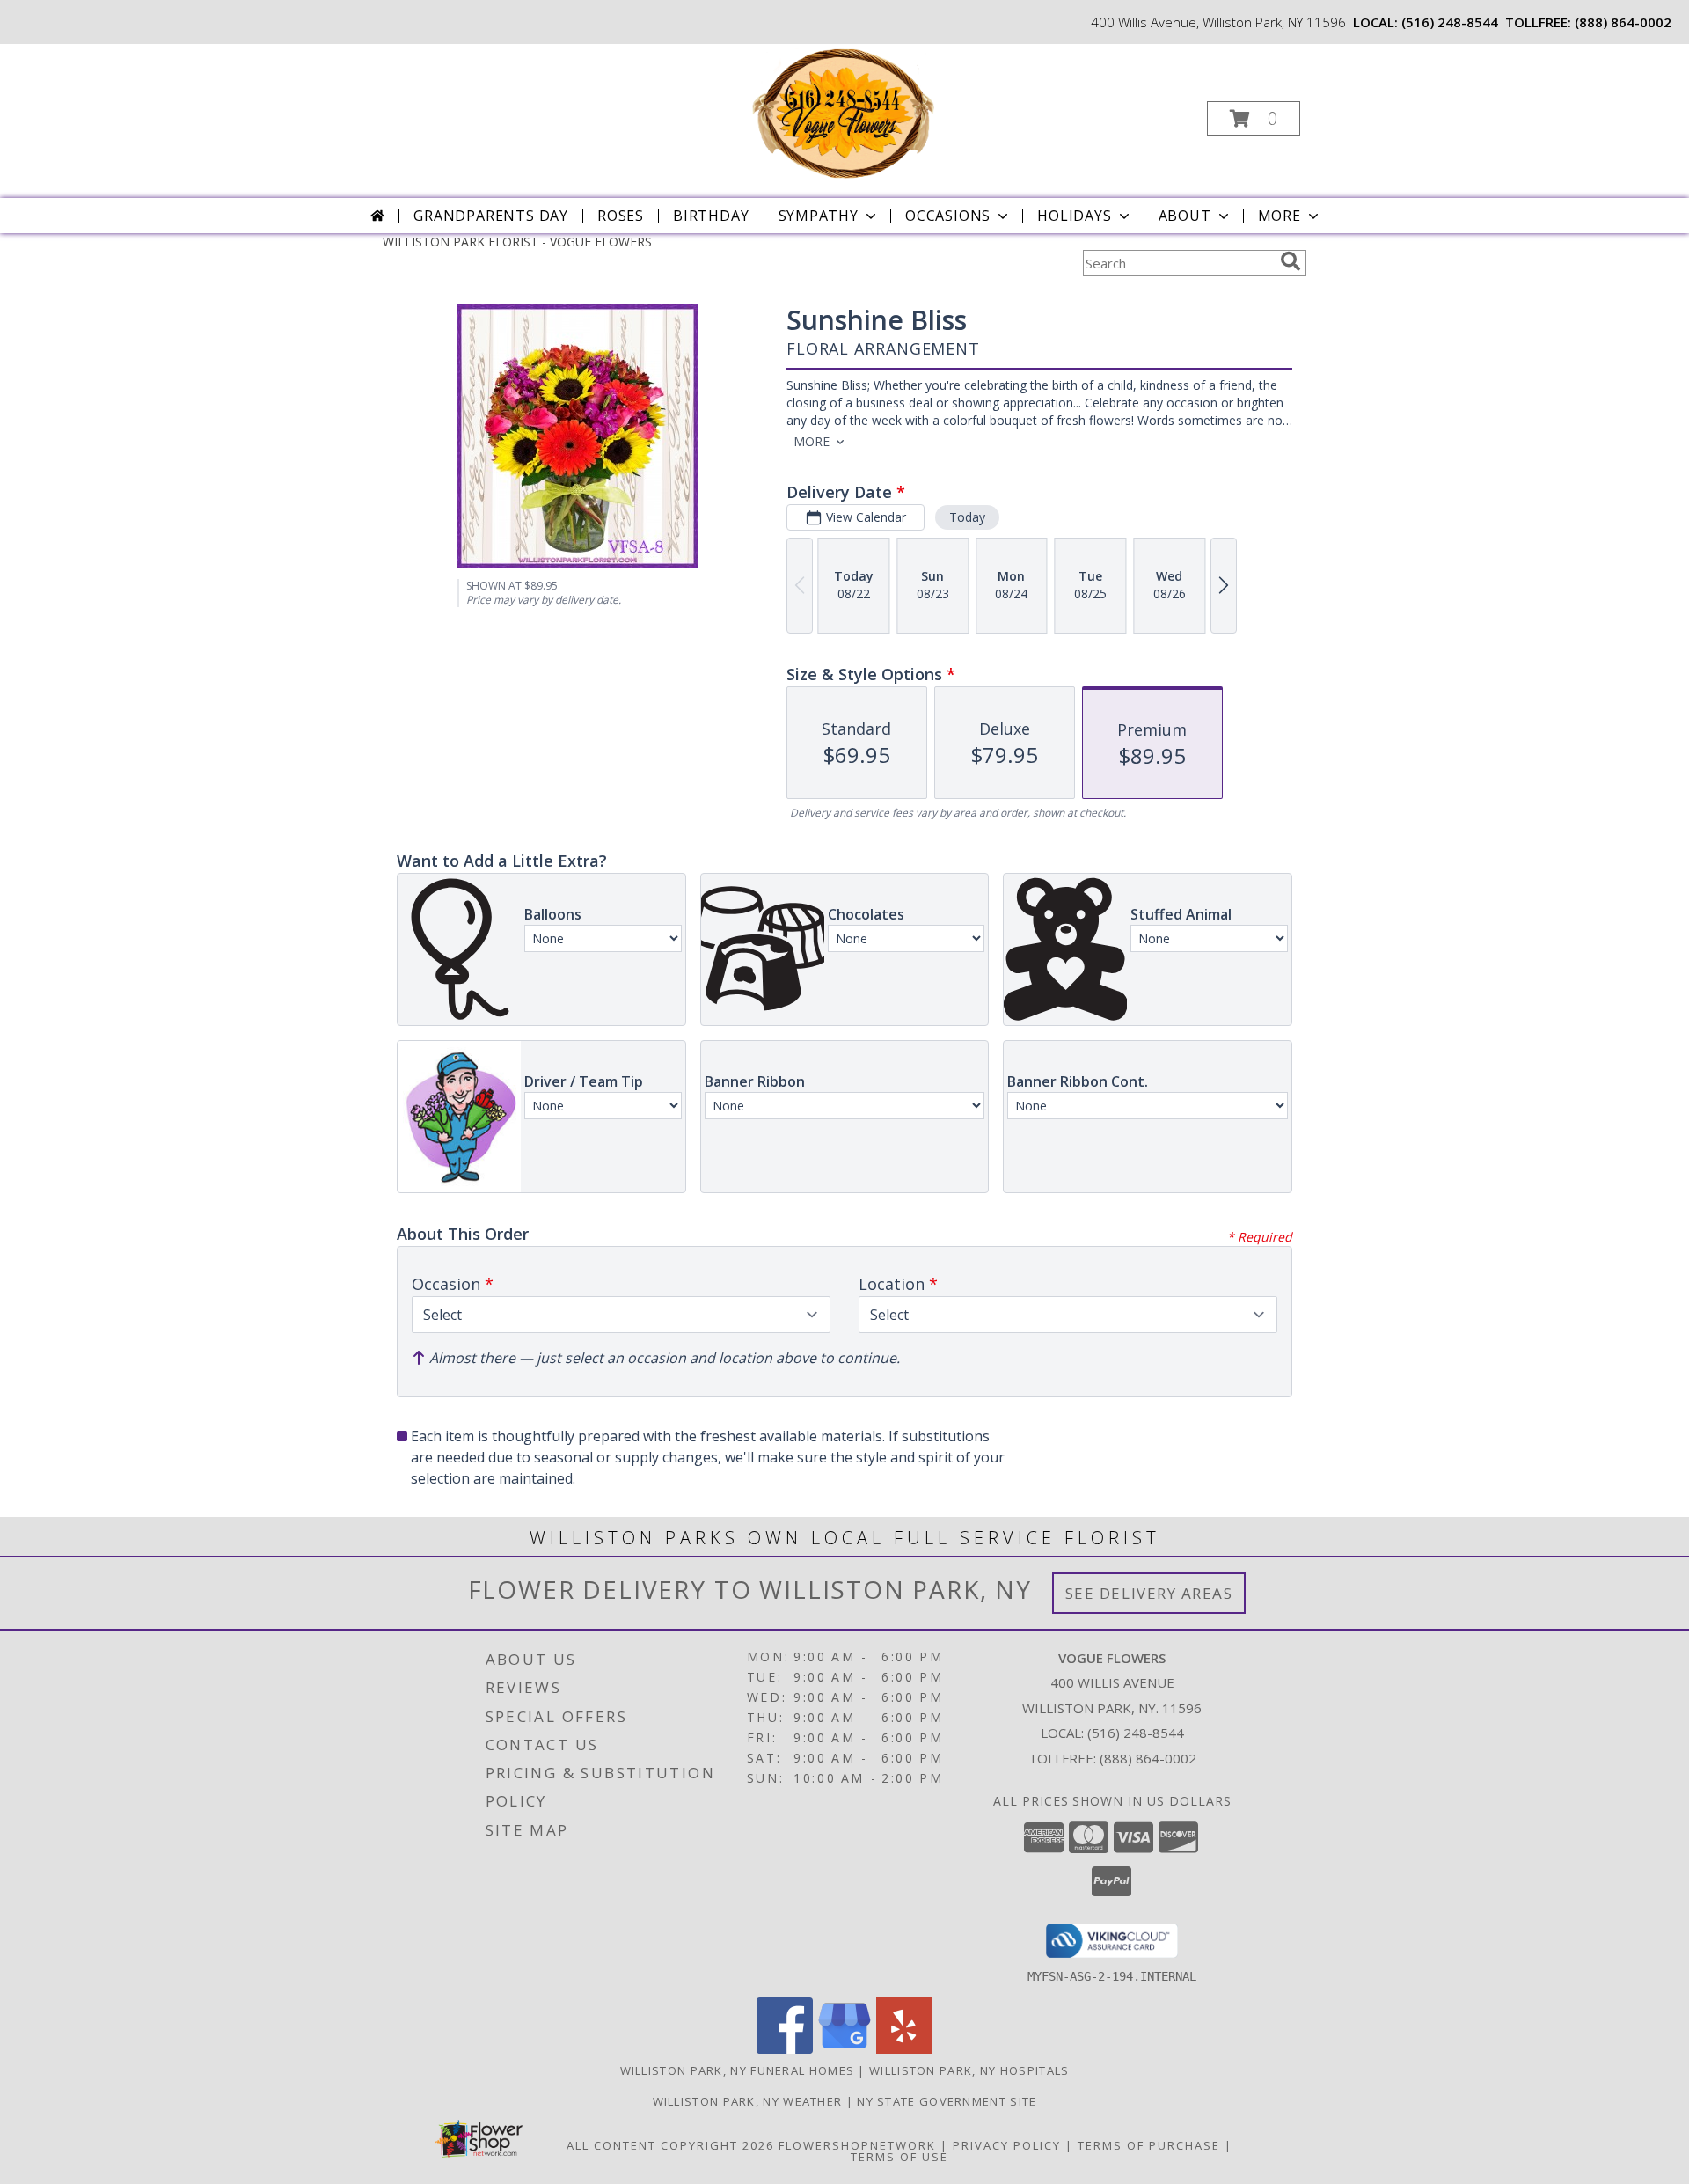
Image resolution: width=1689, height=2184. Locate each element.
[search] (1291, 261)
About (1185, 216)
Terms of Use (899, 2157)
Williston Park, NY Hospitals (969, 2070)
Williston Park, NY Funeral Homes (738, 2070)
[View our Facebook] (785, 2049)
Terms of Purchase (1149, 2145)
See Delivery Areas (1149, 1593)
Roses (621, 216)
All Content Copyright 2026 (670, 2145)
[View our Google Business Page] (844, 2049)
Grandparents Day (491, 216)
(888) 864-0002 (1623, 22)
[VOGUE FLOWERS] (843, 113)
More (1280, 216)
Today (967, 517)
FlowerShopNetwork (857, 2145)
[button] (1254, 118)
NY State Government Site (947, 2101)
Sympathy (819, 216)
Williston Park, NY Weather (748, 2101)
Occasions (948, 216)
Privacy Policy (1007, 2145)
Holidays (1074, 216)
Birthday (711, 216)
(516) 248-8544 (1450, 22)
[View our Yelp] (904, 2049)
